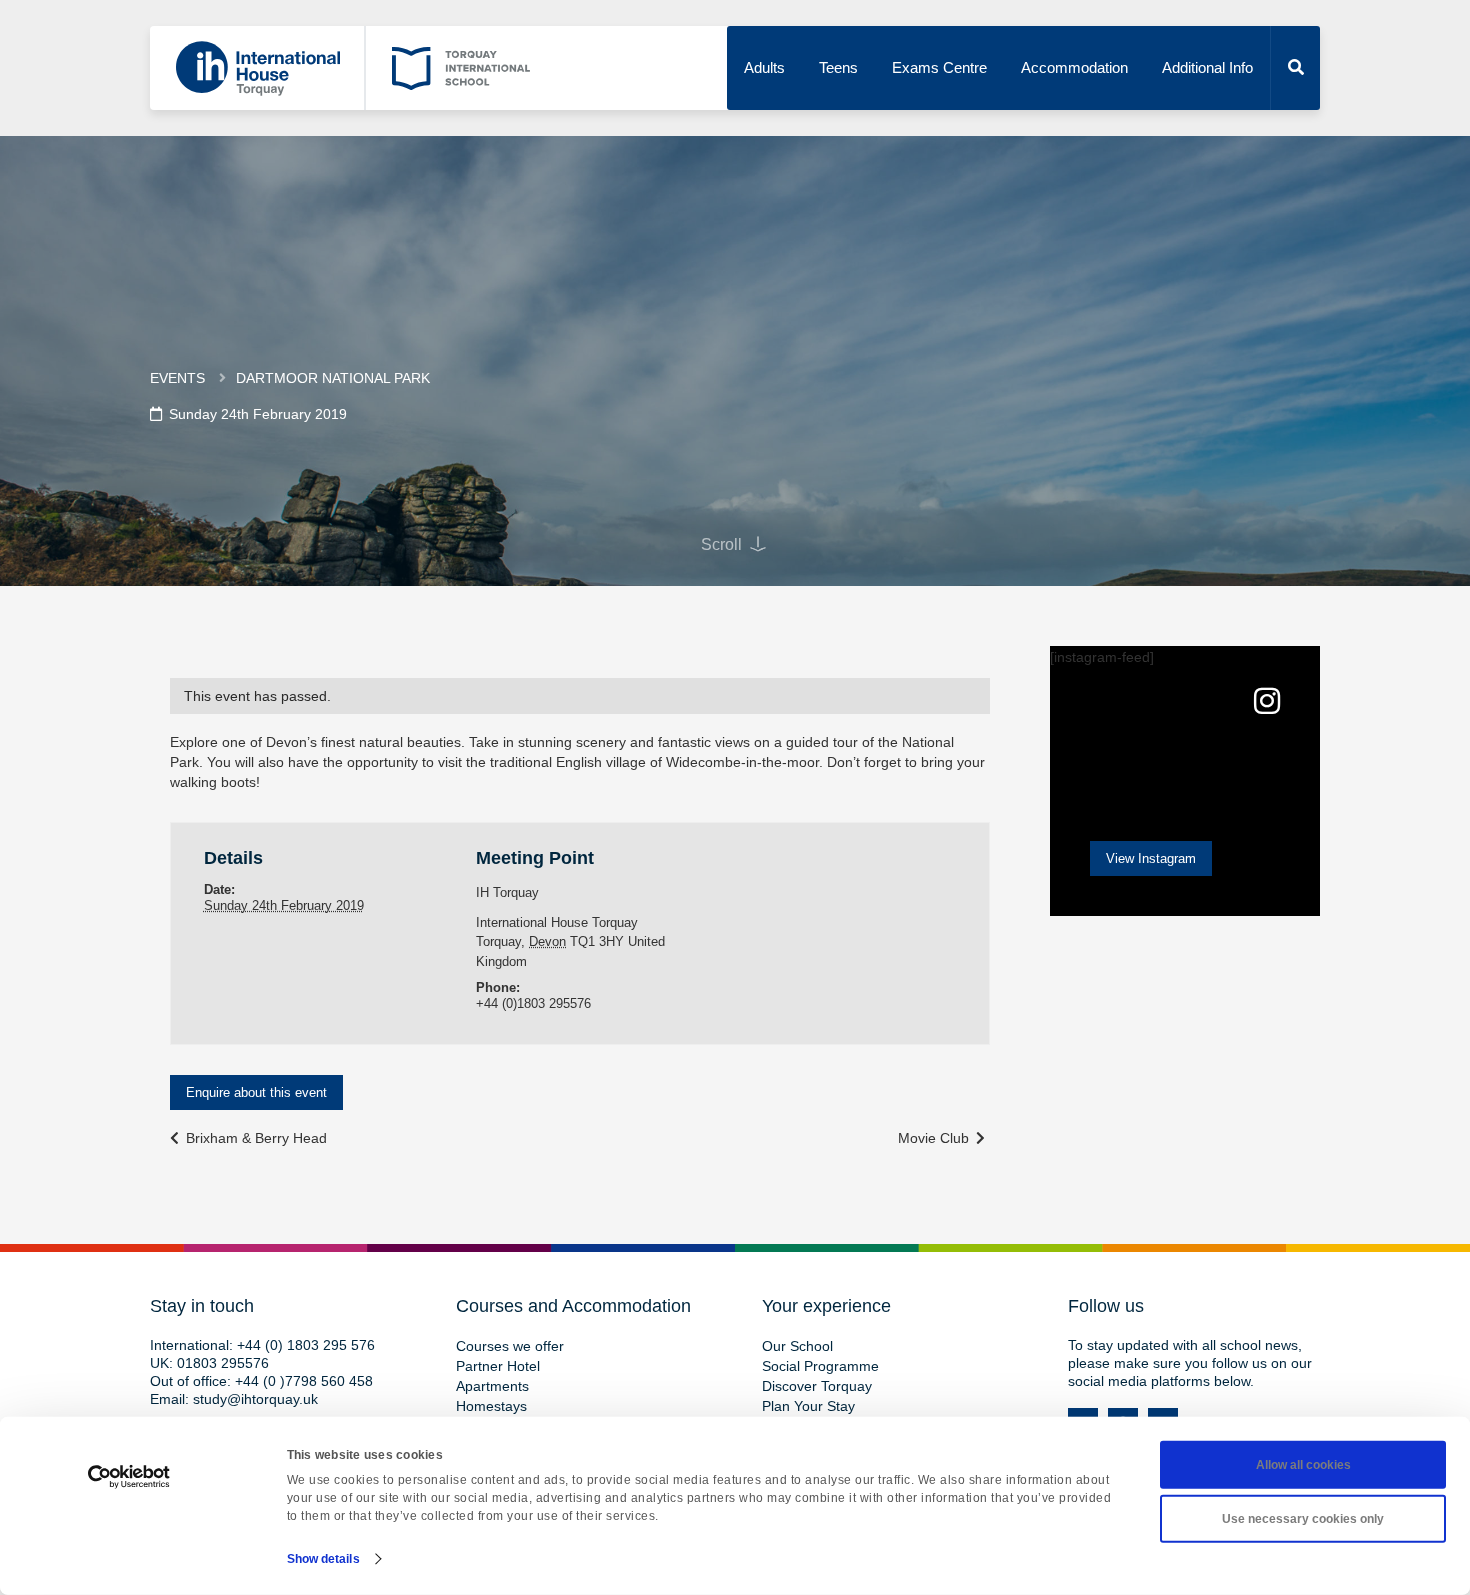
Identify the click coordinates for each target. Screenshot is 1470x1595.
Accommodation (1074, 67)
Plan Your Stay (808, 1406)
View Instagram (1151, 858)
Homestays (491, 1406)
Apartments (492, 1386)
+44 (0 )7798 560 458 (304, 1381)
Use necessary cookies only (1303, 1519)
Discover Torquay (817, 1386)
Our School (797, 1346)
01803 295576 (223, 1363)
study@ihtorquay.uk (255, 1399)
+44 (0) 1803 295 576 (306, 1345)
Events (177, 378)
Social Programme (820, 1366)
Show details (323, 1559)
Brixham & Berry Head (254, 1138)
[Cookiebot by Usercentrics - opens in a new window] (129, 1477)
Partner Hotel (498, 1366)
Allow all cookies (1303, 1465)
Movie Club (935, 1138)
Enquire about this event (256, 1092)
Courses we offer (510, 1346)
